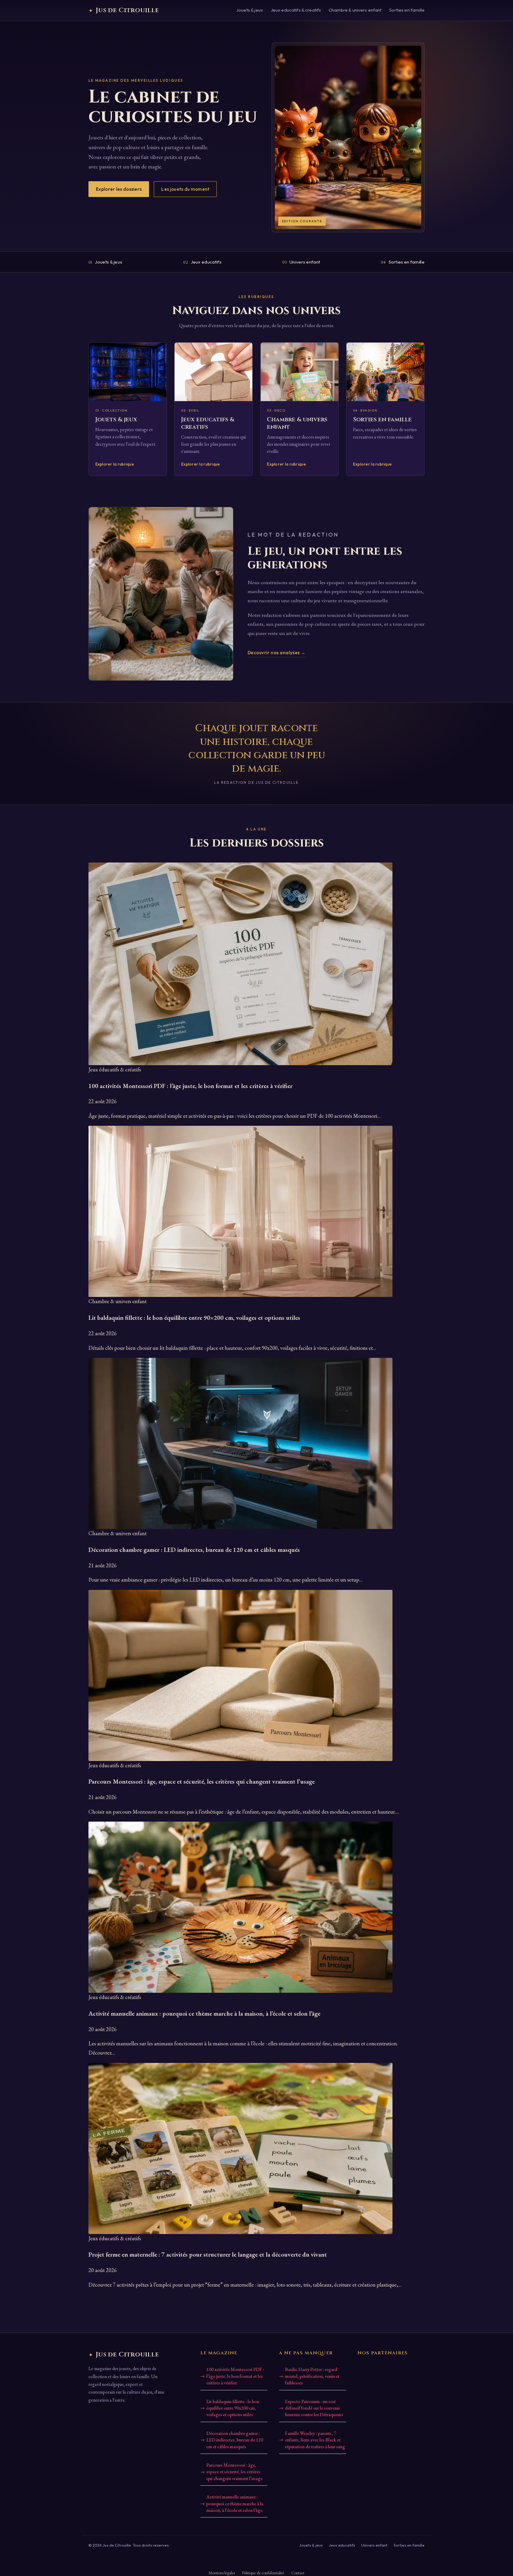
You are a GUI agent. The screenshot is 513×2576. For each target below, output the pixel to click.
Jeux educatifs (202, 262)
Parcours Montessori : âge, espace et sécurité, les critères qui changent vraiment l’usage (234, 2472)
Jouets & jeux (250, 10)
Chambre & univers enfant (355, 10)
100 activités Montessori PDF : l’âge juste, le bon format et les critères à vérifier (235, 2376)
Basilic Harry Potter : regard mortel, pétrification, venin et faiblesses (312, 2376)
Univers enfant (301, 262)
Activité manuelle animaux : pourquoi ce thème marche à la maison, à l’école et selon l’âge (235, 2504)
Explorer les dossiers (119, 189)
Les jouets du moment (185, 189)
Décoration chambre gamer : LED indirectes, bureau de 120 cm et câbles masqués (235, 2440)
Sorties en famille (407, 10)
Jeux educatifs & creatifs (296, 10)
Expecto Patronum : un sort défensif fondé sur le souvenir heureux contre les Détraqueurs (314, 2408)
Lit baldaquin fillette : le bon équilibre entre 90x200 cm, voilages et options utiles (233, 2408)
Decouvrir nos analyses (277, 653)
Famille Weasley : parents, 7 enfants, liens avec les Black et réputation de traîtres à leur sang (315, 2440)
